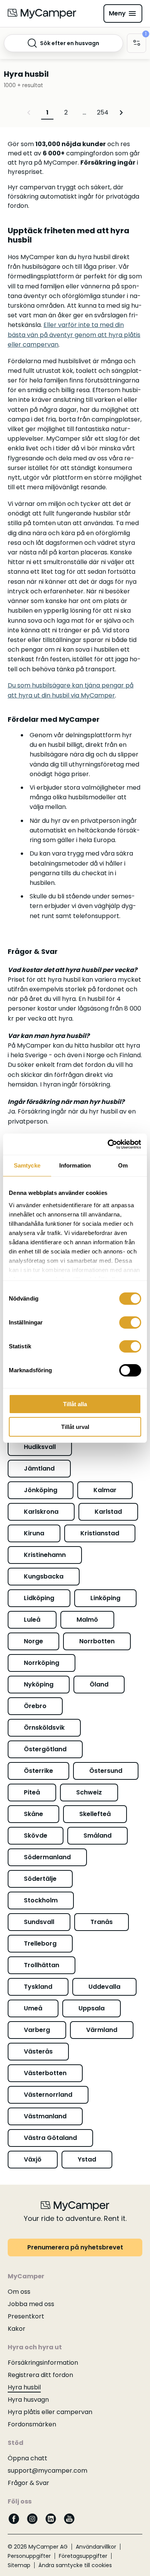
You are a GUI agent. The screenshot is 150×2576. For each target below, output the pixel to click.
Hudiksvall (40, 1447)
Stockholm (41, 1900)
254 (103, 112)
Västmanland (45, 2116)
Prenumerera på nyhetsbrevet (75, 2247)
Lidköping (39, 1598)
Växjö (33, 2159)
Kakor (17, 2329)
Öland (99, 1684)
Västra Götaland (50, 2138)
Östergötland (45, 1749)
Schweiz (89, 1792)
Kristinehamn (45, 1555)
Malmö (87, 1620)
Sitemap (19, 2565)
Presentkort (26, 2316)
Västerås (38, 2051)
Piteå (32, 1792)
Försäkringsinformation (43, 2363)
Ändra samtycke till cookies (75, 2565)
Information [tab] (75, 1165)
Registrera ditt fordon (40, 2375)
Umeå (33, 2008)
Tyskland (38, 1987)
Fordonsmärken (32, 2424)
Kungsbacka (44, 1576)
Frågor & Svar (28, 2483)
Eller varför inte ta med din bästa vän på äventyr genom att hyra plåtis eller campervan (74, 334)
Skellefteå (95, 1814)
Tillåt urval (75, 1427)
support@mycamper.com (47, 2471)
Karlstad (108, 1512)
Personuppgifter (29, 2556)
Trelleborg (40, 1943)
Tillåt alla (75, 1404)
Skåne (33, 1814)
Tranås (102, 1922)
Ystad (87, 2159)
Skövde (36, 1836)
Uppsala (92, 2008)
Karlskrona (41, 1512)
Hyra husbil (24, 2387)
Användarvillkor (96, 2547)
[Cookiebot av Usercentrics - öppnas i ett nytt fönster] (108, 1144)
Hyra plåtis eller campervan (50, 2412)
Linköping (105, 1598)
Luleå (32, 1620)
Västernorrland (48, 2095)
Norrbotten (97, 1641)
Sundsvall (39, 1922)
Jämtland (39, 1468)
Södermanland (47, 1857)
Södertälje (40, 1879)
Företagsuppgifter (83, 2556)
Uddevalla (104, 1987)
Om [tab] (123, 1165)
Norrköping (42, 1663)
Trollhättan (42, 1965)
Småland (97, 1836)
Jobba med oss (31, 2304)
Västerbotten (45, 2073)
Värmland (102, 2030)
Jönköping (41, 1490)
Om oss (19, 2292)
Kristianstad (100, 1533)
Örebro (35, 1706)
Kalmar (105, 1490)
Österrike (38, 1771)
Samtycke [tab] (27, 1165)
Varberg (37, 2030)
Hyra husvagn (28, 2400)
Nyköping (39, 1684)
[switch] (130, 1323)
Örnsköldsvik (44, 1728)
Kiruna (34, 1533)
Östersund (106, 1771)
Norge (33, 1641)
